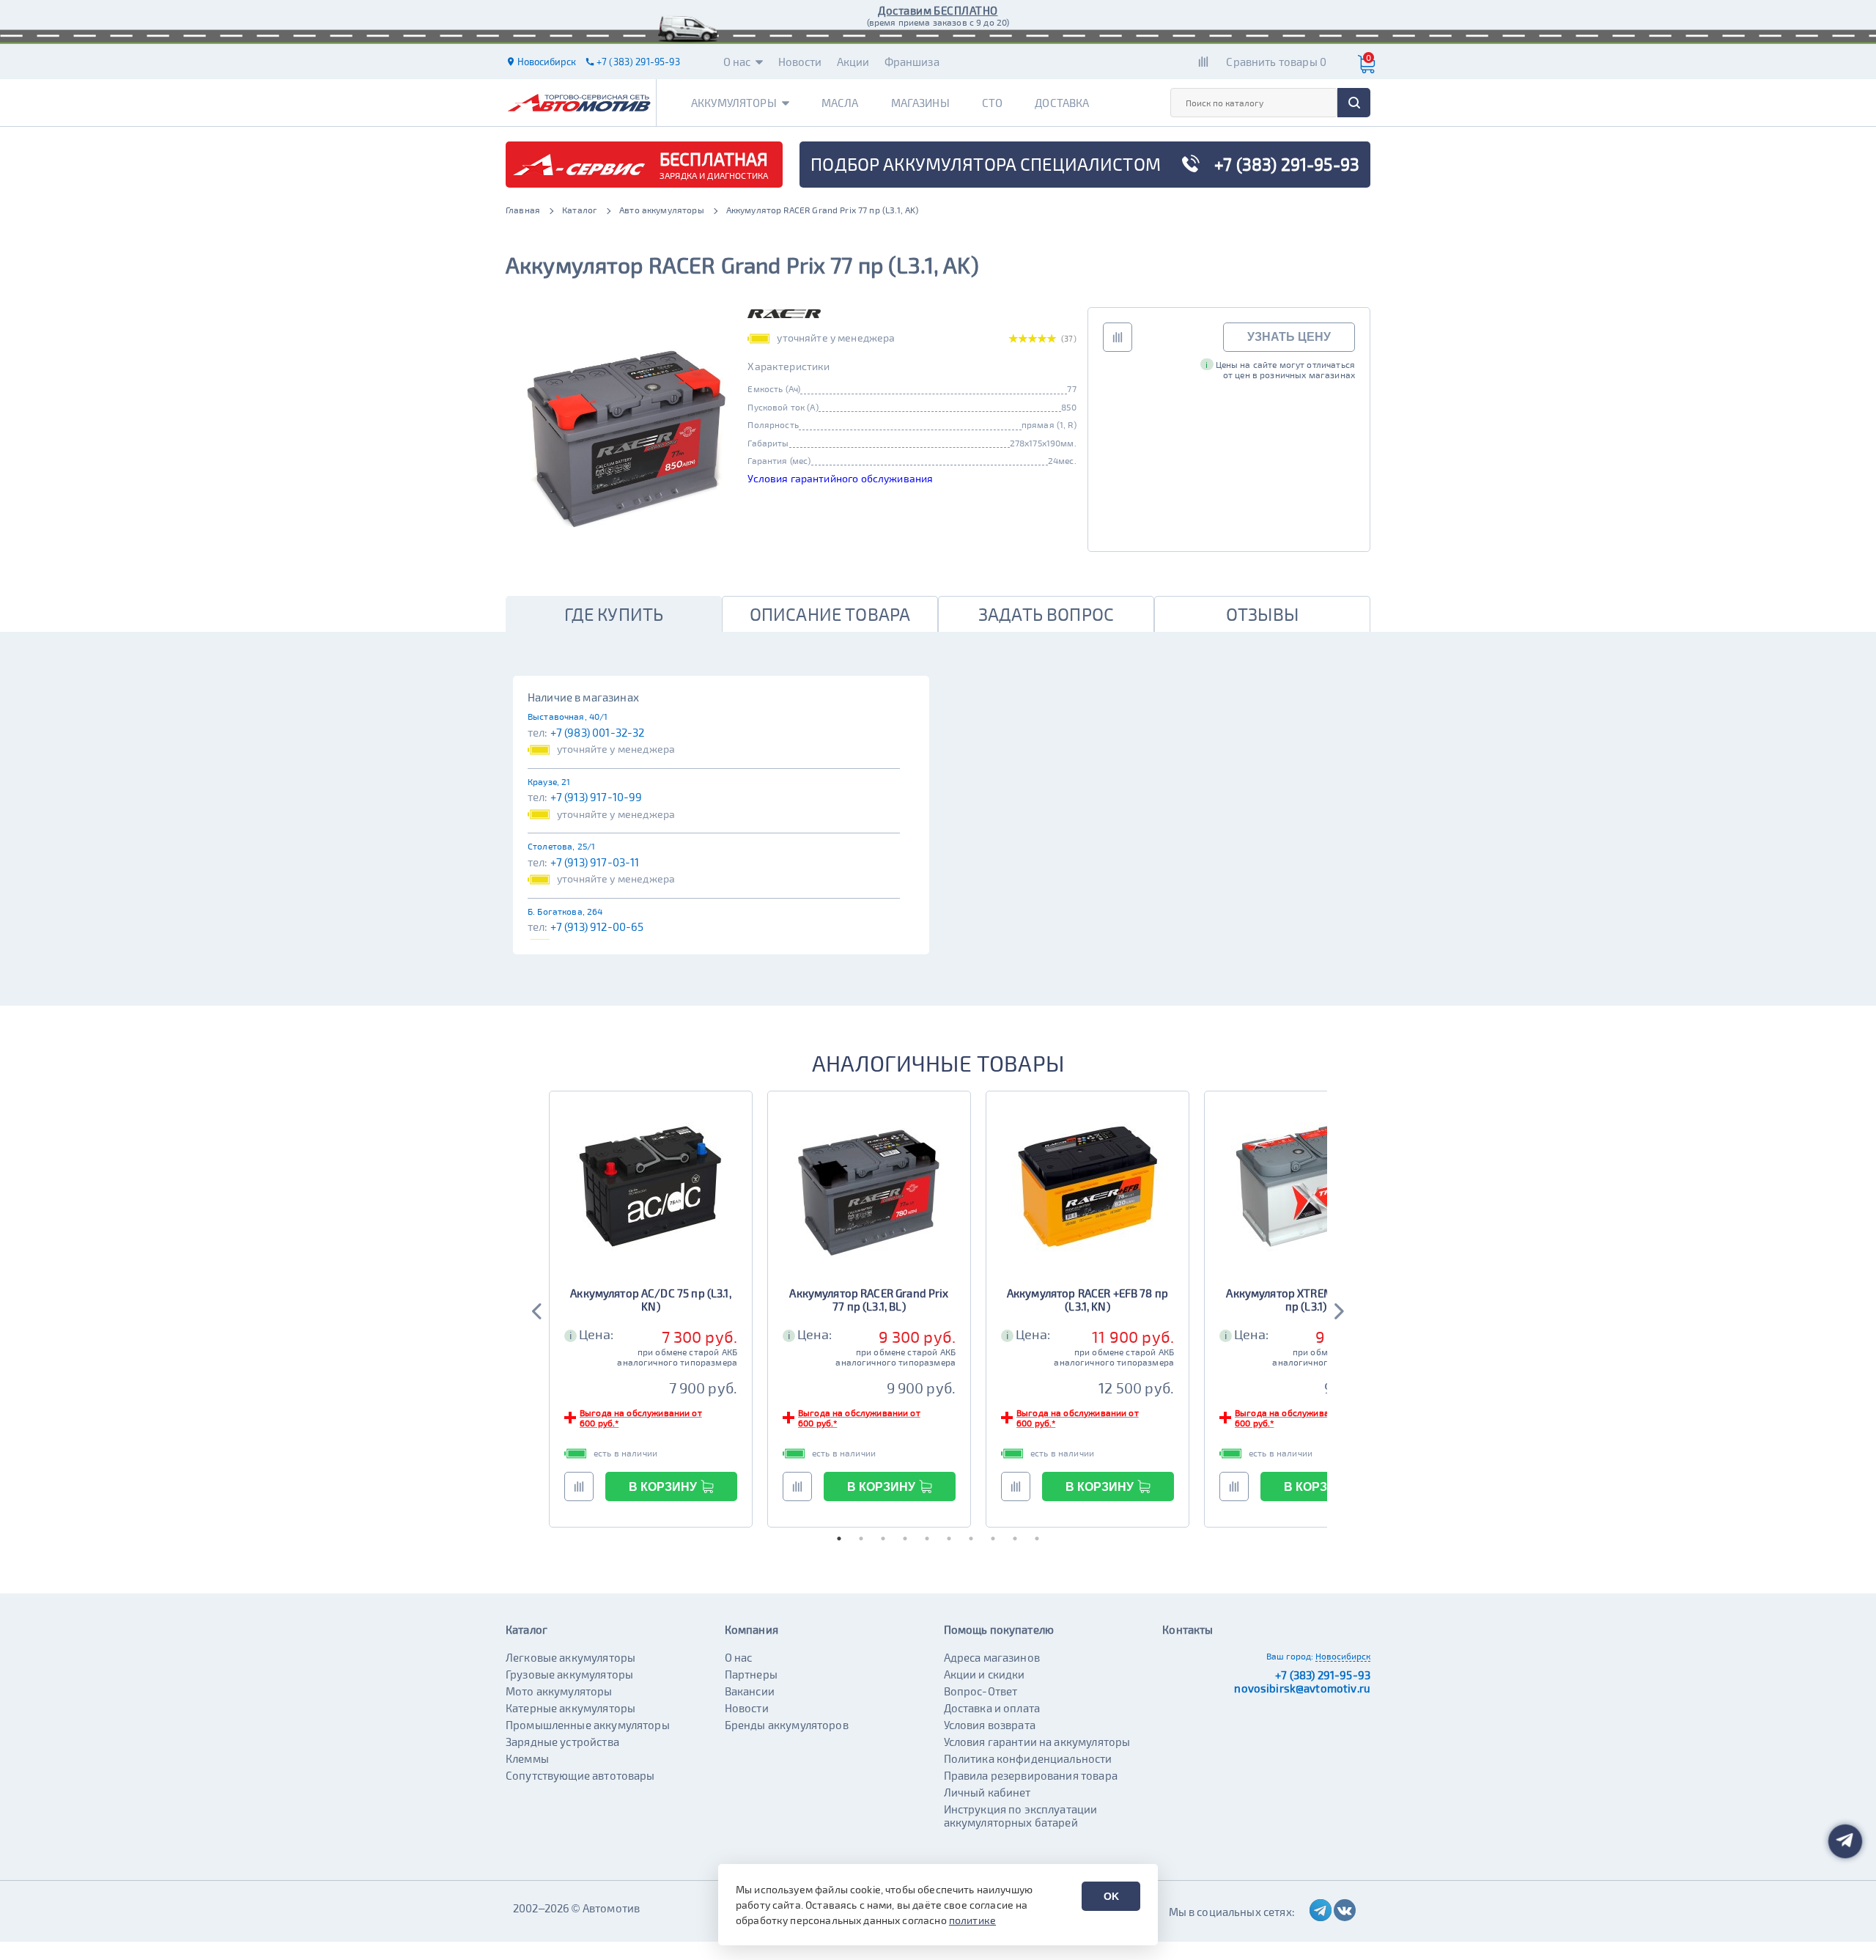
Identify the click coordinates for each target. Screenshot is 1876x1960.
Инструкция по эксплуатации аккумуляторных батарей (1021, 1816)
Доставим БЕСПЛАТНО (938, 10)
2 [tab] (861, 1539)
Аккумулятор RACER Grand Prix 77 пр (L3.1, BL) (869, 1300)
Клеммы (527, 1758)
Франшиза (912, 62)
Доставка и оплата (992, 1708)
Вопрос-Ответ (981, 1691)
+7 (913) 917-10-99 (597, 797)
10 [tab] (1037, 1539)
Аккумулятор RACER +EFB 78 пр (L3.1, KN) (1087, 1300)
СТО (992, 103)
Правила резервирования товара (1031, 1775)
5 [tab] (927, 1539)
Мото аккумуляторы (559, 1691)
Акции (853, 62)
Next (1338, 1309)
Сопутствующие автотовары (580, 1775)
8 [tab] (993, 1539)
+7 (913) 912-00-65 (597, 926)
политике (972, 1920)
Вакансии (750, 1691)
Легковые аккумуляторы (570, 1657)
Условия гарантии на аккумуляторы (1037, 1742)
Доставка (1062, 103)
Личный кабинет (987, 1792)
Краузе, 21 (549, 781)
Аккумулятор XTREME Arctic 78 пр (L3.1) (1306, 1300)
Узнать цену (1289, 337)
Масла (840, 103)
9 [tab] (1015, 1539)
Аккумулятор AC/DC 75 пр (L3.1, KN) (651, 1300)
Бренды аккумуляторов (787, 1725)
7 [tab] (971, 1539)
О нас (737, 62)
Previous (538, 1309)
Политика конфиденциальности (1028, 1758)
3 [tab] (883, 1539)
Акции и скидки (985, 1674)
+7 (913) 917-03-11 (595, 862)
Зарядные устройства (562, 1742)
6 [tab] (949, 1539)
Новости (800, 62)
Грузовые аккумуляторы (569, 1674)
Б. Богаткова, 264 (565, 911)
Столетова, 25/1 (561, 846)
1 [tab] (839, 1539)
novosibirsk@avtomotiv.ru (1302, 1688)
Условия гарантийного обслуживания (840, 478)
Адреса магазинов (992, 1657)
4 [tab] (905, 1539)
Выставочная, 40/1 (568, 716)
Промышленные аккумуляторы (588, 1725)
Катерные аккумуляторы (570, 1708)
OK (1111, 1896)
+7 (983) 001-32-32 (598, 732)
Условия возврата (990, 1725)
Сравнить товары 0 (1276, 62)
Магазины (920, 103)
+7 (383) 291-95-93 (1323, 1675)
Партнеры (751, 1674)
